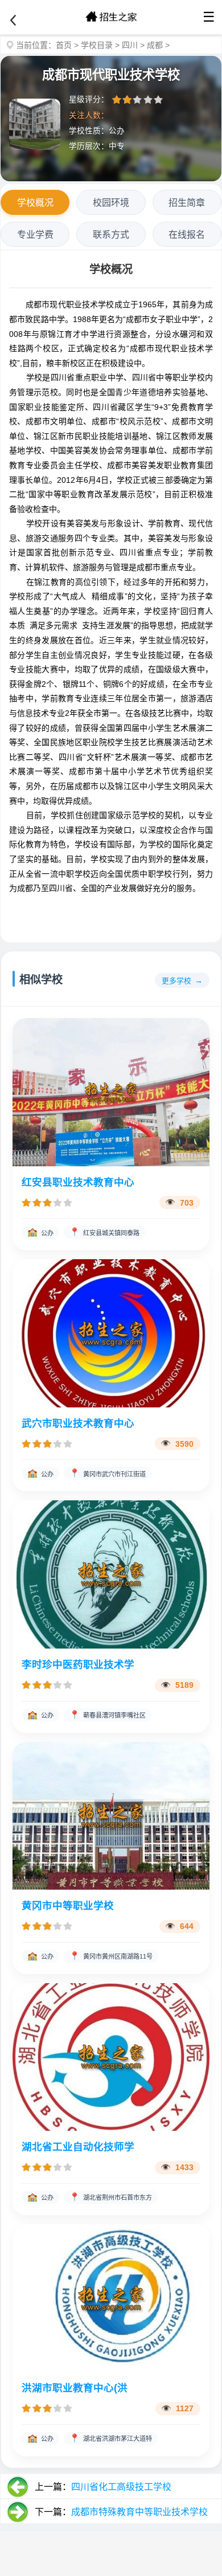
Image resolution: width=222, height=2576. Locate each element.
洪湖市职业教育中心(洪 (75, 2388)
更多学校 (176, 981)
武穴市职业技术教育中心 (78, 1423)
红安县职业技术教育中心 (78, 1182)
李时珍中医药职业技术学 (78, 1665)
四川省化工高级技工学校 (121, 2487)
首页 (64, 45)
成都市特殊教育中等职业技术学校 (139, 2512)
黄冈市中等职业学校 (68, 1906)
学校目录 (97, 45)
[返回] (13, 21)
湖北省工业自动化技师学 (78, 2147)
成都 (155, 45)
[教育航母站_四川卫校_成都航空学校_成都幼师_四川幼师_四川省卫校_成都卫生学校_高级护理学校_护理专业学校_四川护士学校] (111, 17)
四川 (130, 45)
